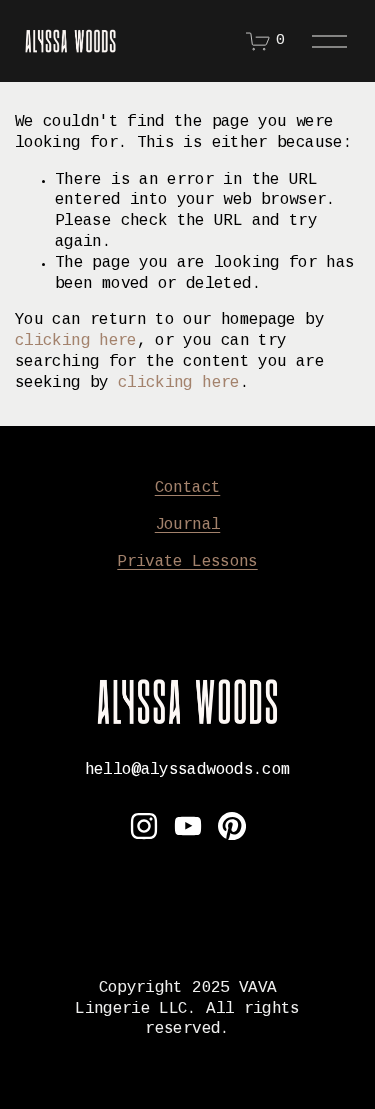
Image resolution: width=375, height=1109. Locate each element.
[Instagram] (144, 826)
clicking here (76, 341)
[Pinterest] (232, 826)
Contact (188, 488)
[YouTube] (188, 826)
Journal (188, 525)
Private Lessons (187, 562)
